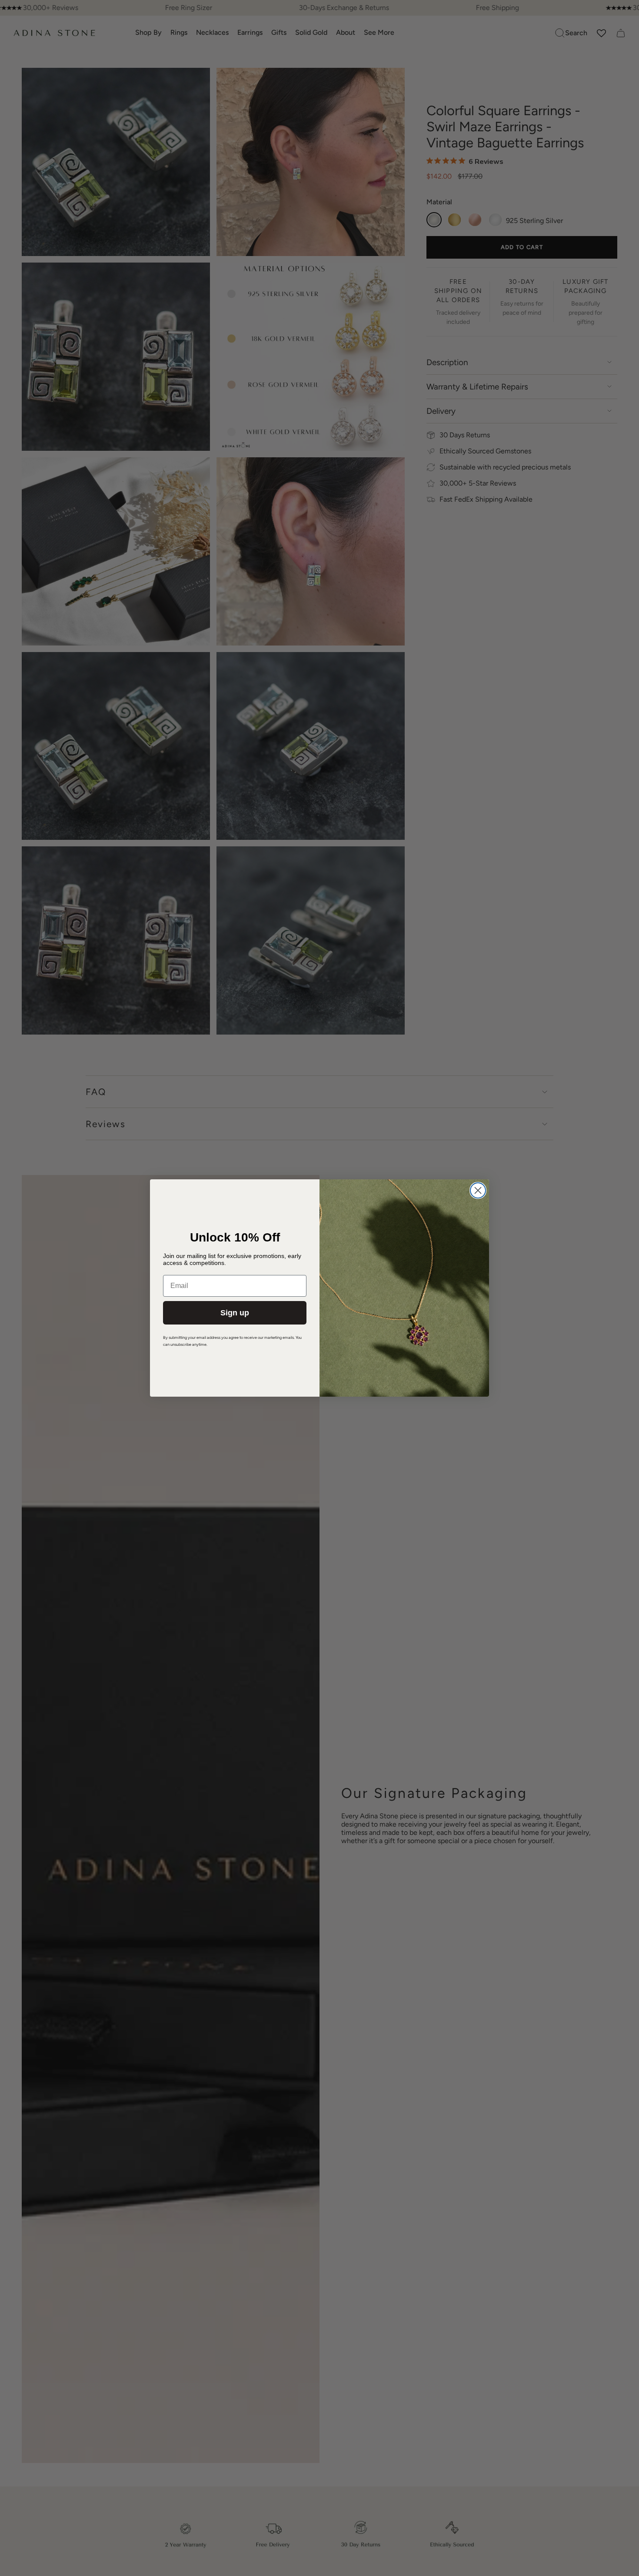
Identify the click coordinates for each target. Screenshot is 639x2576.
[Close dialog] (478, 1190)
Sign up (235, 1313)
